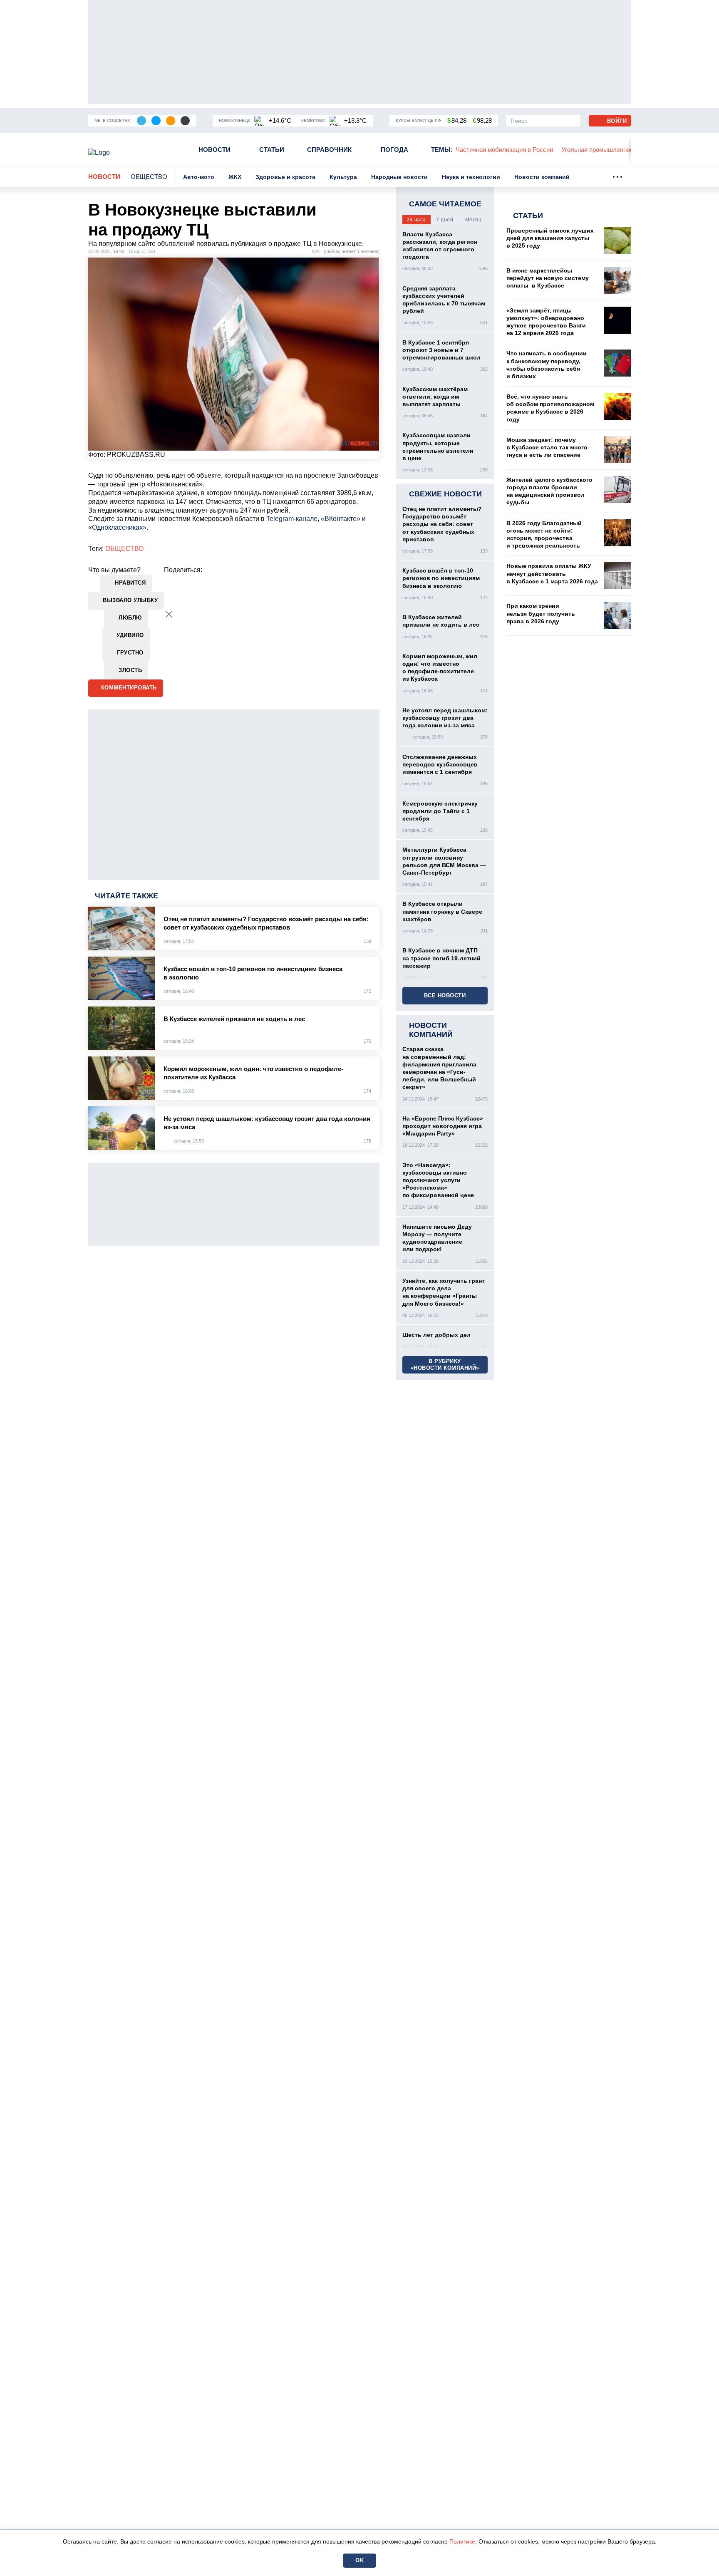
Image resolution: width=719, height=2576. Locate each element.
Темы (442, 150)
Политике (462, 2541)
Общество (149, 177)
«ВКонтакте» (341, 519)
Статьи (272, 150)
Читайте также (126, 896)
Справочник (329, 150)
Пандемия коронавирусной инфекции (627, 150)
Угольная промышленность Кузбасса (512, 150)
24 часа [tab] (416, 220)
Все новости (445, 995)
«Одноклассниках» (117, 527)
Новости (214, 150)
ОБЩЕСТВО (124, 549)
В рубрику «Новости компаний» (445, 1365)
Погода (394, 150)
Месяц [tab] (474, 220)
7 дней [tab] (445, 220)
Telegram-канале (292, 519)
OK (359, 2560)
